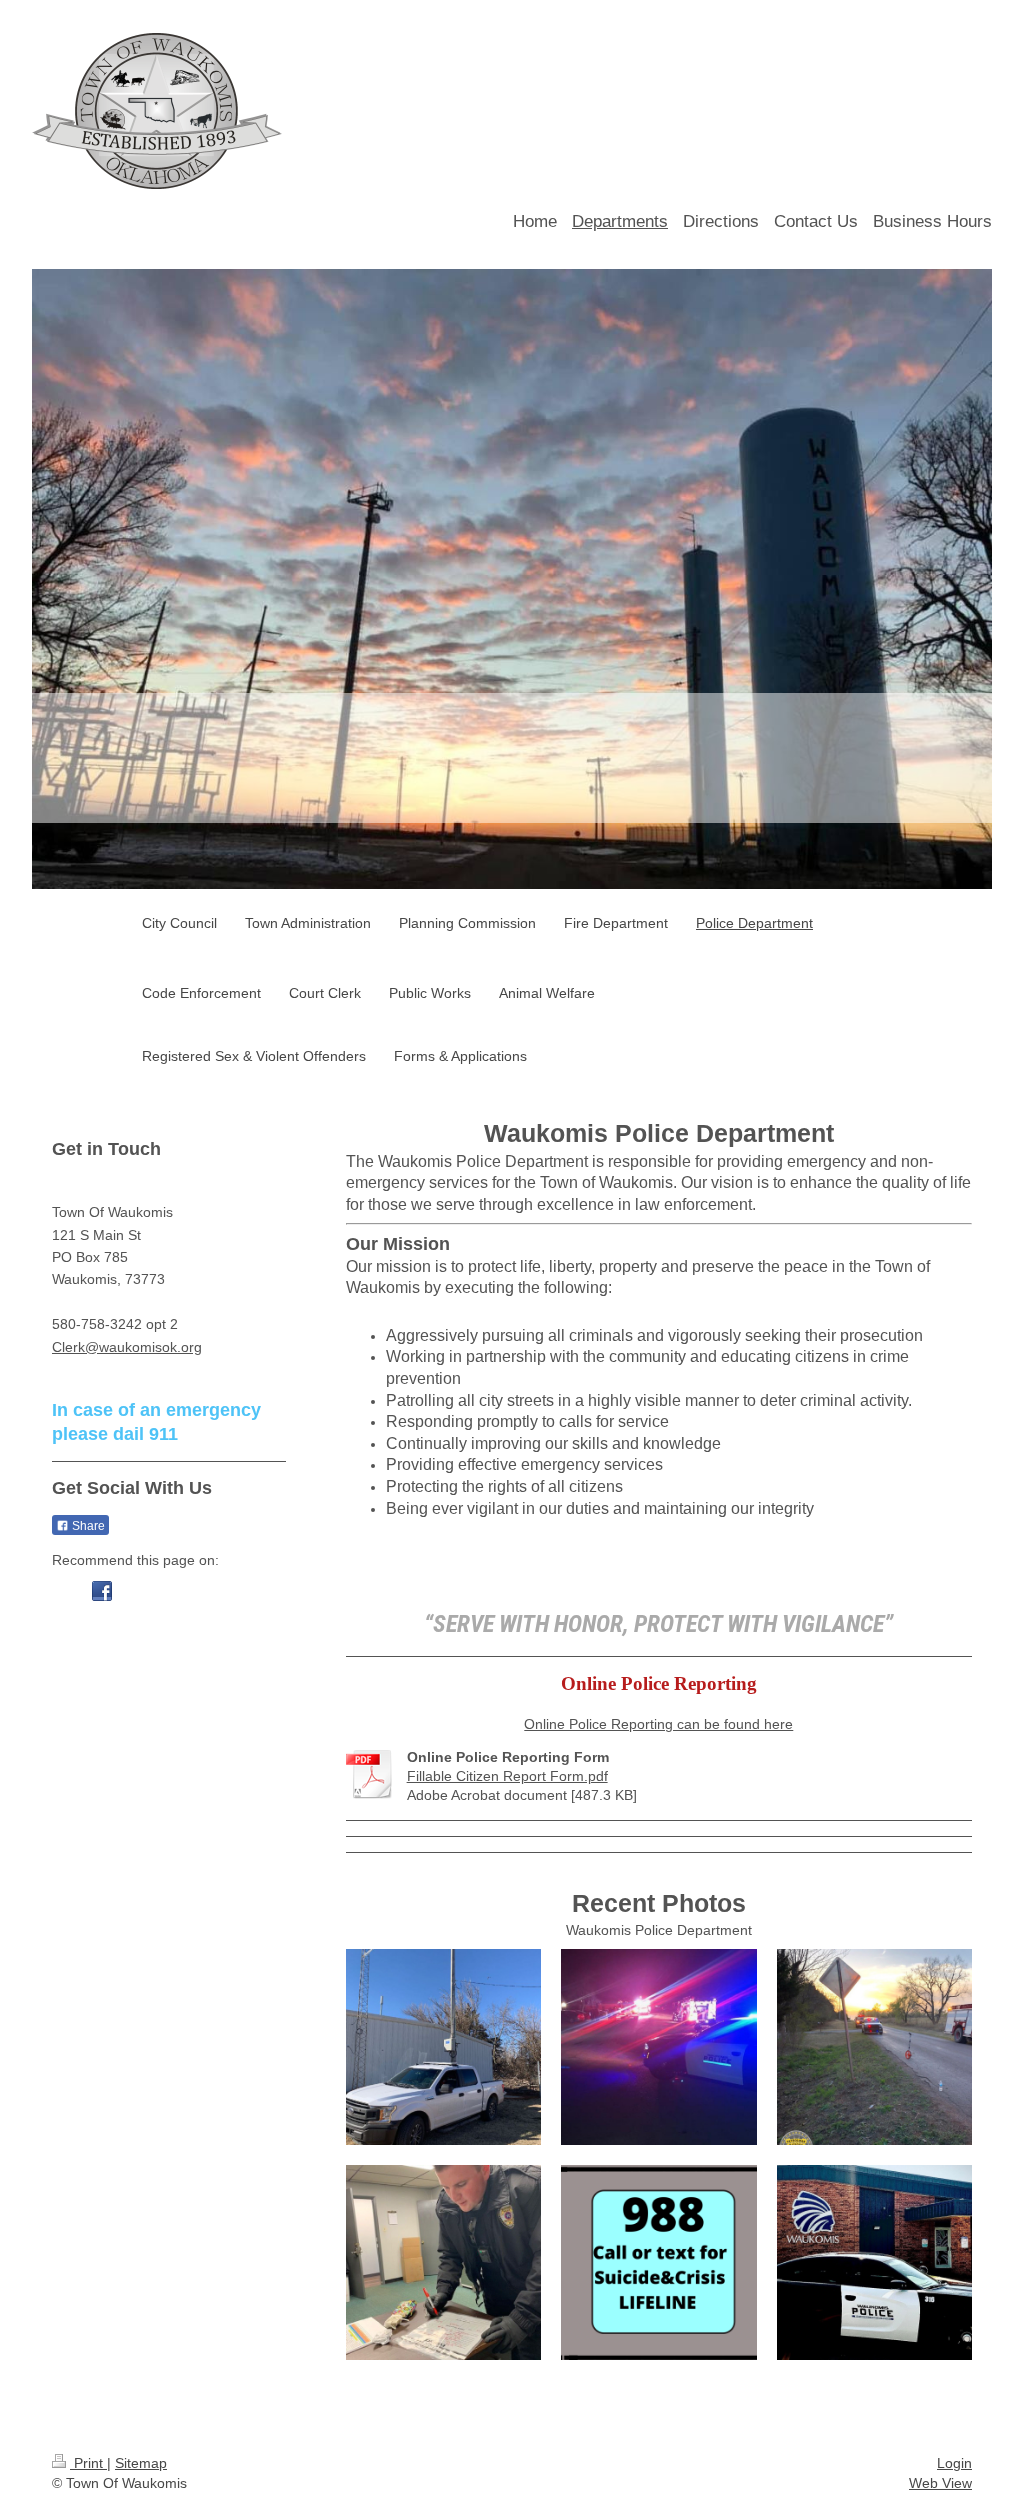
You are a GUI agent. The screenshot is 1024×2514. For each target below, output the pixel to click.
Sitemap (141, 2463)
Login (954, 2463)
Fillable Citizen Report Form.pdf (507, 1776)
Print (88, 2463)
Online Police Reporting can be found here (658, 1724)
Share (87, 1526)
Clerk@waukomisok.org (127, 1347)
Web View (940, 2483)
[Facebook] (102, 1591)
